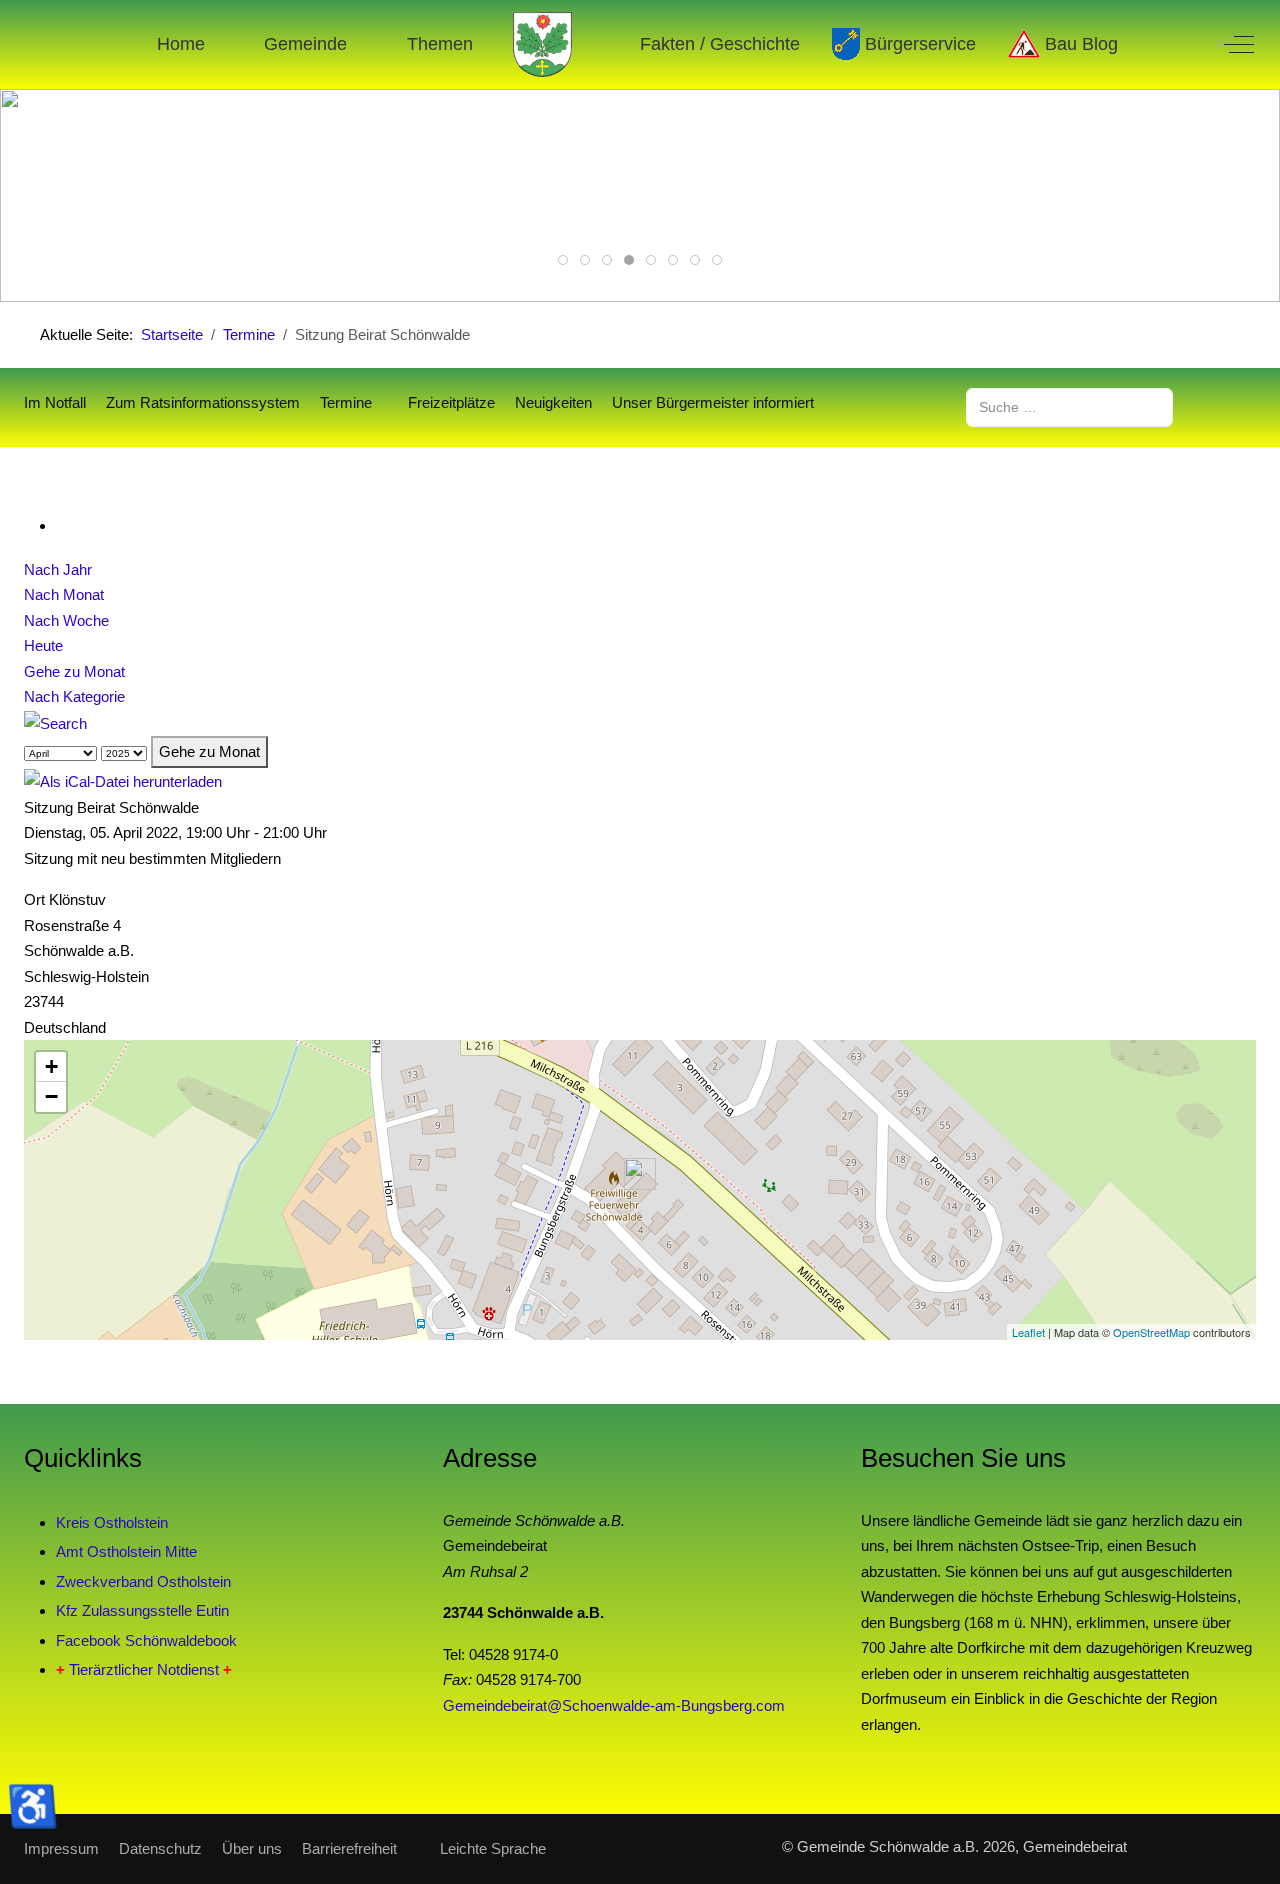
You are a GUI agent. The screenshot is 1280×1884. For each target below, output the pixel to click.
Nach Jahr (58, 569)
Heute (43, 645)
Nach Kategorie (74, 696)
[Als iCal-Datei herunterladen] (123, 780)
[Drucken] (62, 525)
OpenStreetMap (1151, 1332)
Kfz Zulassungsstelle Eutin (142, 1610)
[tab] (563, 260)
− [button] (51, 1096)
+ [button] (51, 1066)
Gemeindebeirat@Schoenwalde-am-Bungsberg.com (614, 1705)
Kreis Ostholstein (112, 1522)
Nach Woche (66, 620)
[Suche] (55, 722)
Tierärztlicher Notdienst (144, 1669)
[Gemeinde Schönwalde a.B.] (543, 44)
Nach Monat (64, 594)
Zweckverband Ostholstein (143, 1581)
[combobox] (1069, 407)
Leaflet (1028, 1332)
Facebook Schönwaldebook (146, 1640)
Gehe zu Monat (74, 671)
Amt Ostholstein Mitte (126, 1551)
